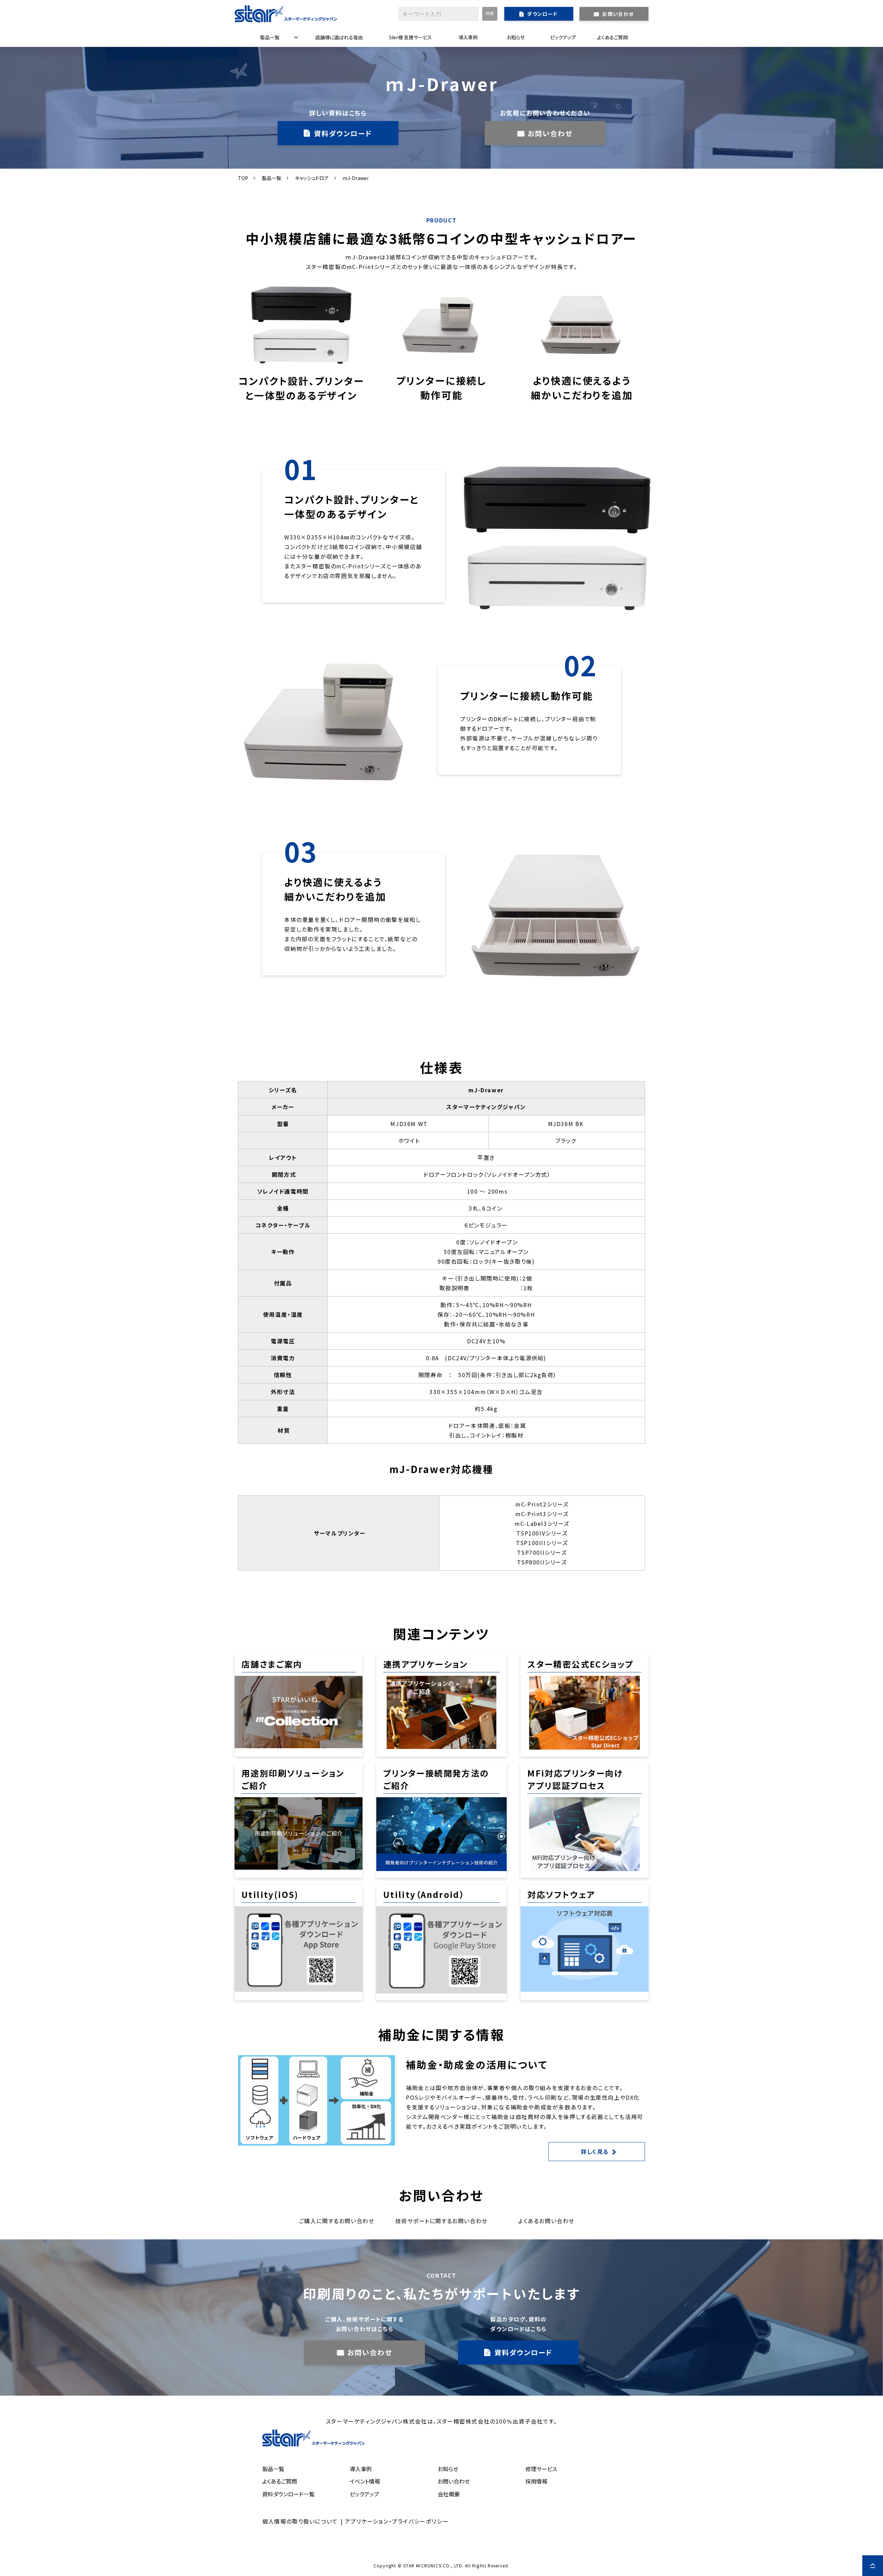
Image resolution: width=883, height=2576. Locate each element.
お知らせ (516, 37)
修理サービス (541, 2469)
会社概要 (449, 2494)
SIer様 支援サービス (410, 37)
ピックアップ (563, 37)
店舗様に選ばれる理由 (339, 37)
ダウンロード (542, 14)
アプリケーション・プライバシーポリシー (397, 2521)
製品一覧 (270, 37)
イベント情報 (365, 2481)
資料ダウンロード (343, 133)
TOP (243, 178)
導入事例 (468, 37)
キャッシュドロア (312, 178)
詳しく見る (595, 2151)
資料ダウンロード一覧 (288, 2494)
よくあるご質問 (612, 37)
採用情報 (536, 2481)
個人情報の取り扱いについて (300, 2521)
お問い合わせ (618, 14)
